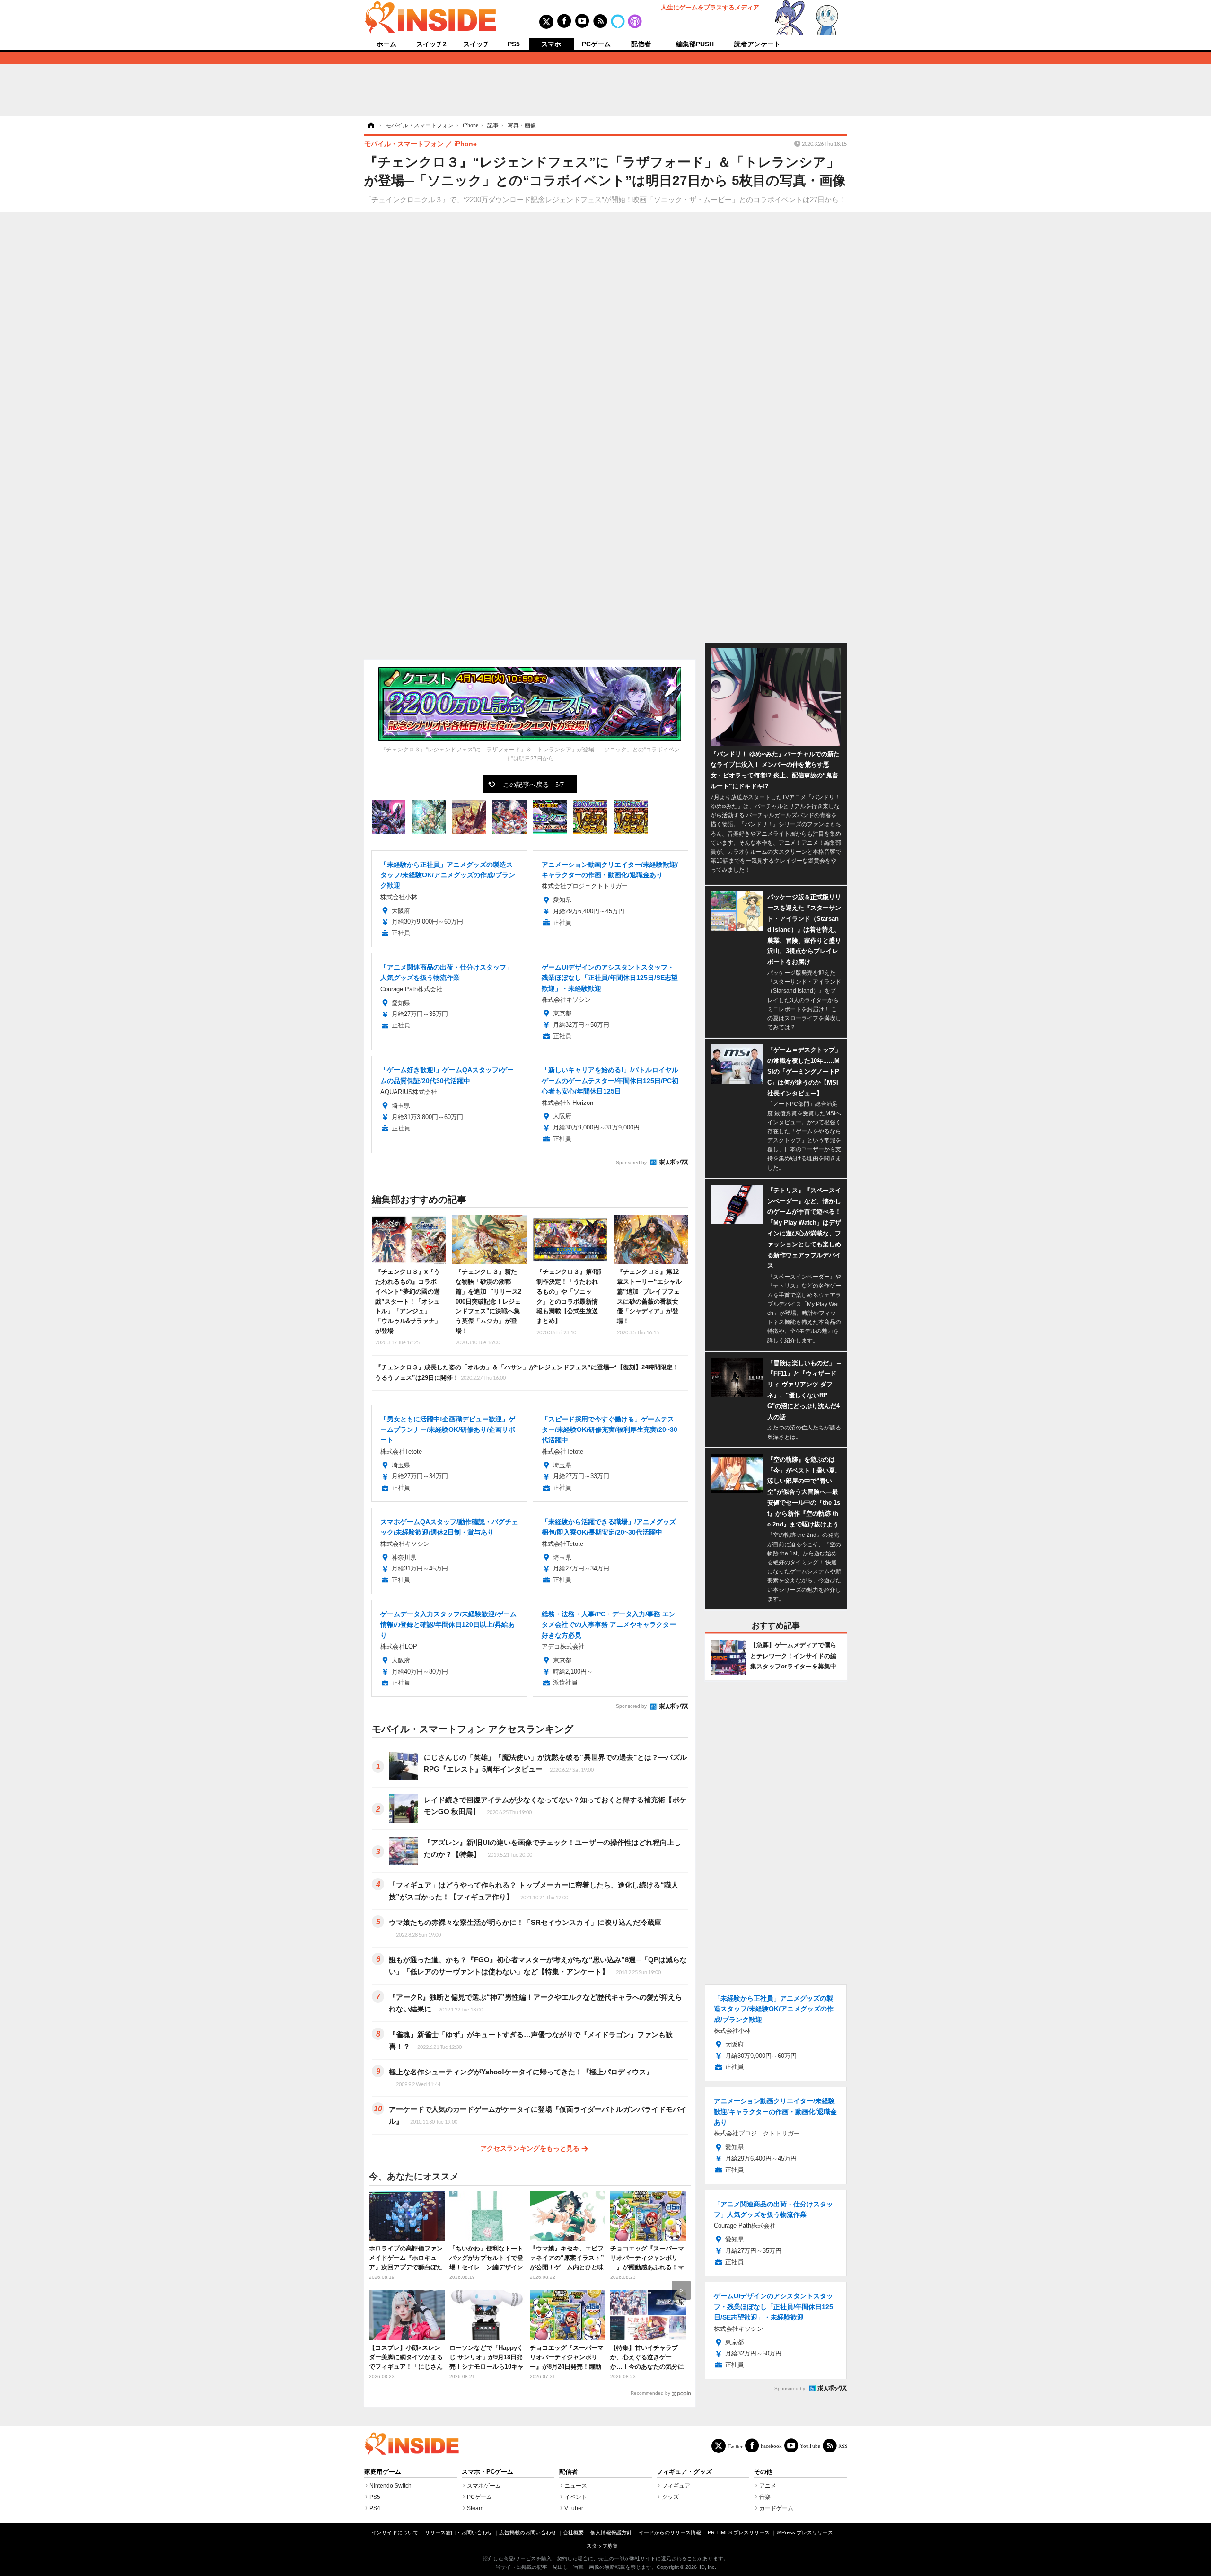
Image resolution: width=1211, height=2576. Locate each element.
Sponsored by (631, 1162)
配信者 (641, 44)
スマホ (551, 44)
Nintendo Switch (391, 2486)
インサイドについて (395, 2532)
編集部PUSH (695, 44)
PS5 (514, 44)
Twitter (735, 2446)
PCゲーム (596, 44)
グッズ (670, 2497)
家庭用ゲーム (383, 2472)
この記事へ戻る (533, 784)
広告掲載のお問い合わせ (528, 2532)
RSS (843, 2446)
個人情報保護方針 (611, 2532)
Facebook (771, 2446)
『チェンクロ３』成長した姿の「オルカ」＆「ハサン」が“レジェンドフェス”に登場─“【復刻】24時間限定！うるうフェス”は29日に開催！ (527, 1372)
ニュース (576, 2486)
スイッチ (476, 44)
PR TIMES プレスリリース (739, 2532)
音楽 (765, 2497)
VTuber (574, 2508)
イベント (576, 2497)
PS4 (375, 2508)
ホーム (386, 44)
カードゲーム (776, 2508)
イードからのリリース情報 (670, 2532)
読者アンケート (757, 44)
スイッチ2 (431, 44)
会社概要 (573, 2532)
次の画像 (672, 710)
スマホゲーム (484, 2486)
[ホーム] (370, 125)
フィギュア (676, 2486)
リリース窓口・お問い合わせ (459, 2532)
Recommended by (650, 2393)
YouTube (810, 2446)
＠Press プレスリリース (805, 2532)
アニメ (768, 2486)
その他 (763, 2472)
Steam (475, 2508)
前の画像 (388, 710)
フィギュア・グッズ (684, 2472)
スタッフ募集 (602, 2546)
